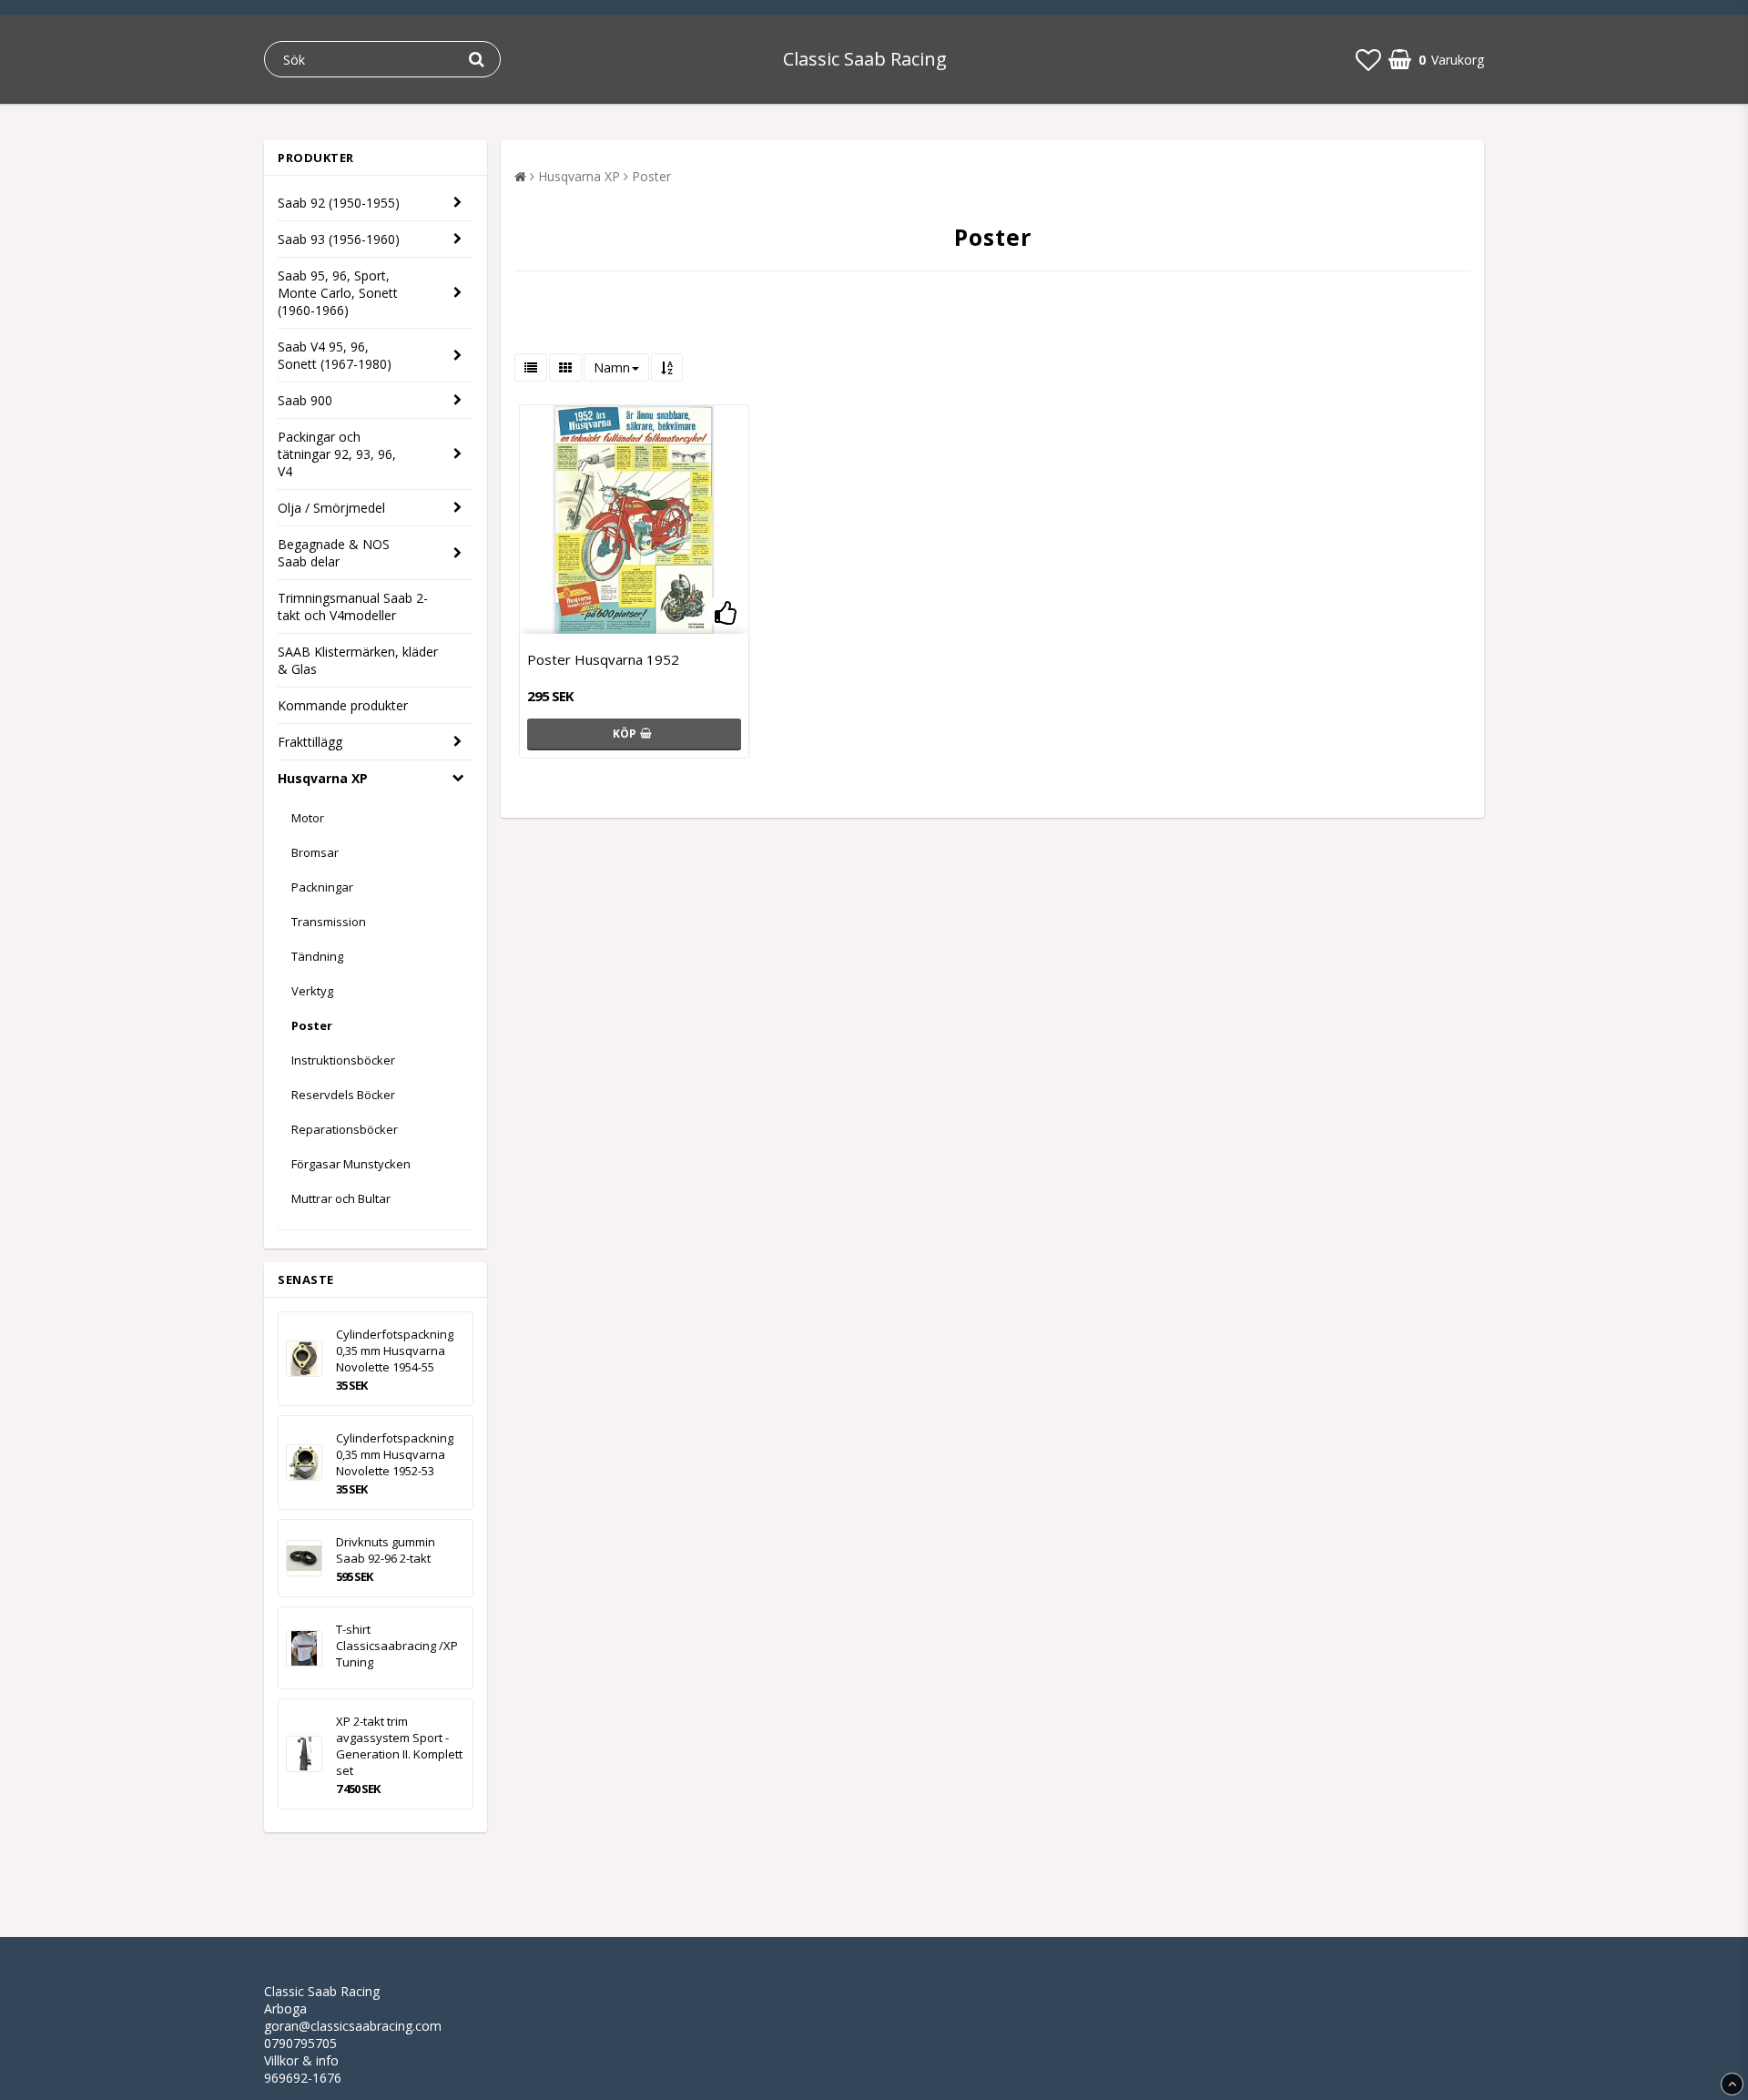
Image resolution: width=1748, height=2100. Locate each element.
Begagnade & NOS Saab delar (334, 553)
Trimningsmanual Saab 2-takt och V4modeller (353, 607)
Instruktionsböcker (343, 1060)
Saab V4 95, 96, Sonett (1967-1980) (335, 355)
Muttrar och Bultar (341, 1198)
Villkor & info (301, 2060)
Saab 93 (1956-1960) (339, 239)
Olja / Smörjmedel (331, 508)
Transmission (329, 922)
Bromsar (315, 852)
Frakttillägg (310, 742)
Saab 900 (305, 400)
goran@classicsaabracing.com (353, 2026)
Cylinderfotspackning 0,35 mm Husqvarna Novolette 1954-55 (395, 1351)
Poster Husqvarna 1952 (603, 659)
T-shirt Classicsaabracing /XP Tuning (397, 1646)
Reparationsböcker (345, 1129)
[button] (1368, 59)
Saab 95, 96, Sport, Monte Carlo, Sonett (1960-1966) (338, 293)
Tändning (317, 956)
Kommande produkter (343, 705)
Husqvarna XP (323, 778)
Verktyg (312, 991)
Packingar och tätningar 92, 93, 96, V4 (337, 454)
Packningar (322, 887)
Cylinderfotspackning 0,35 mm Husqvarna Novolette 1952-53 (395, 1454)
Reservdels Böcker (343, 1095)
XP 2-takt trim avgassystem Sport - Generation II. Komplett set (399, 1746)
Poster (312, 1025)
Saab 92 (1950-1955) (339, 203)
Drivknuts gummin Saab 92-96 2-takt (386, 1550)
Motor (308, 818)
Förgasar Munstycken (351, 1164)
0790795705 (300, 2043)
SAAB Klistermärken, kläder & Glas (358, 660)
